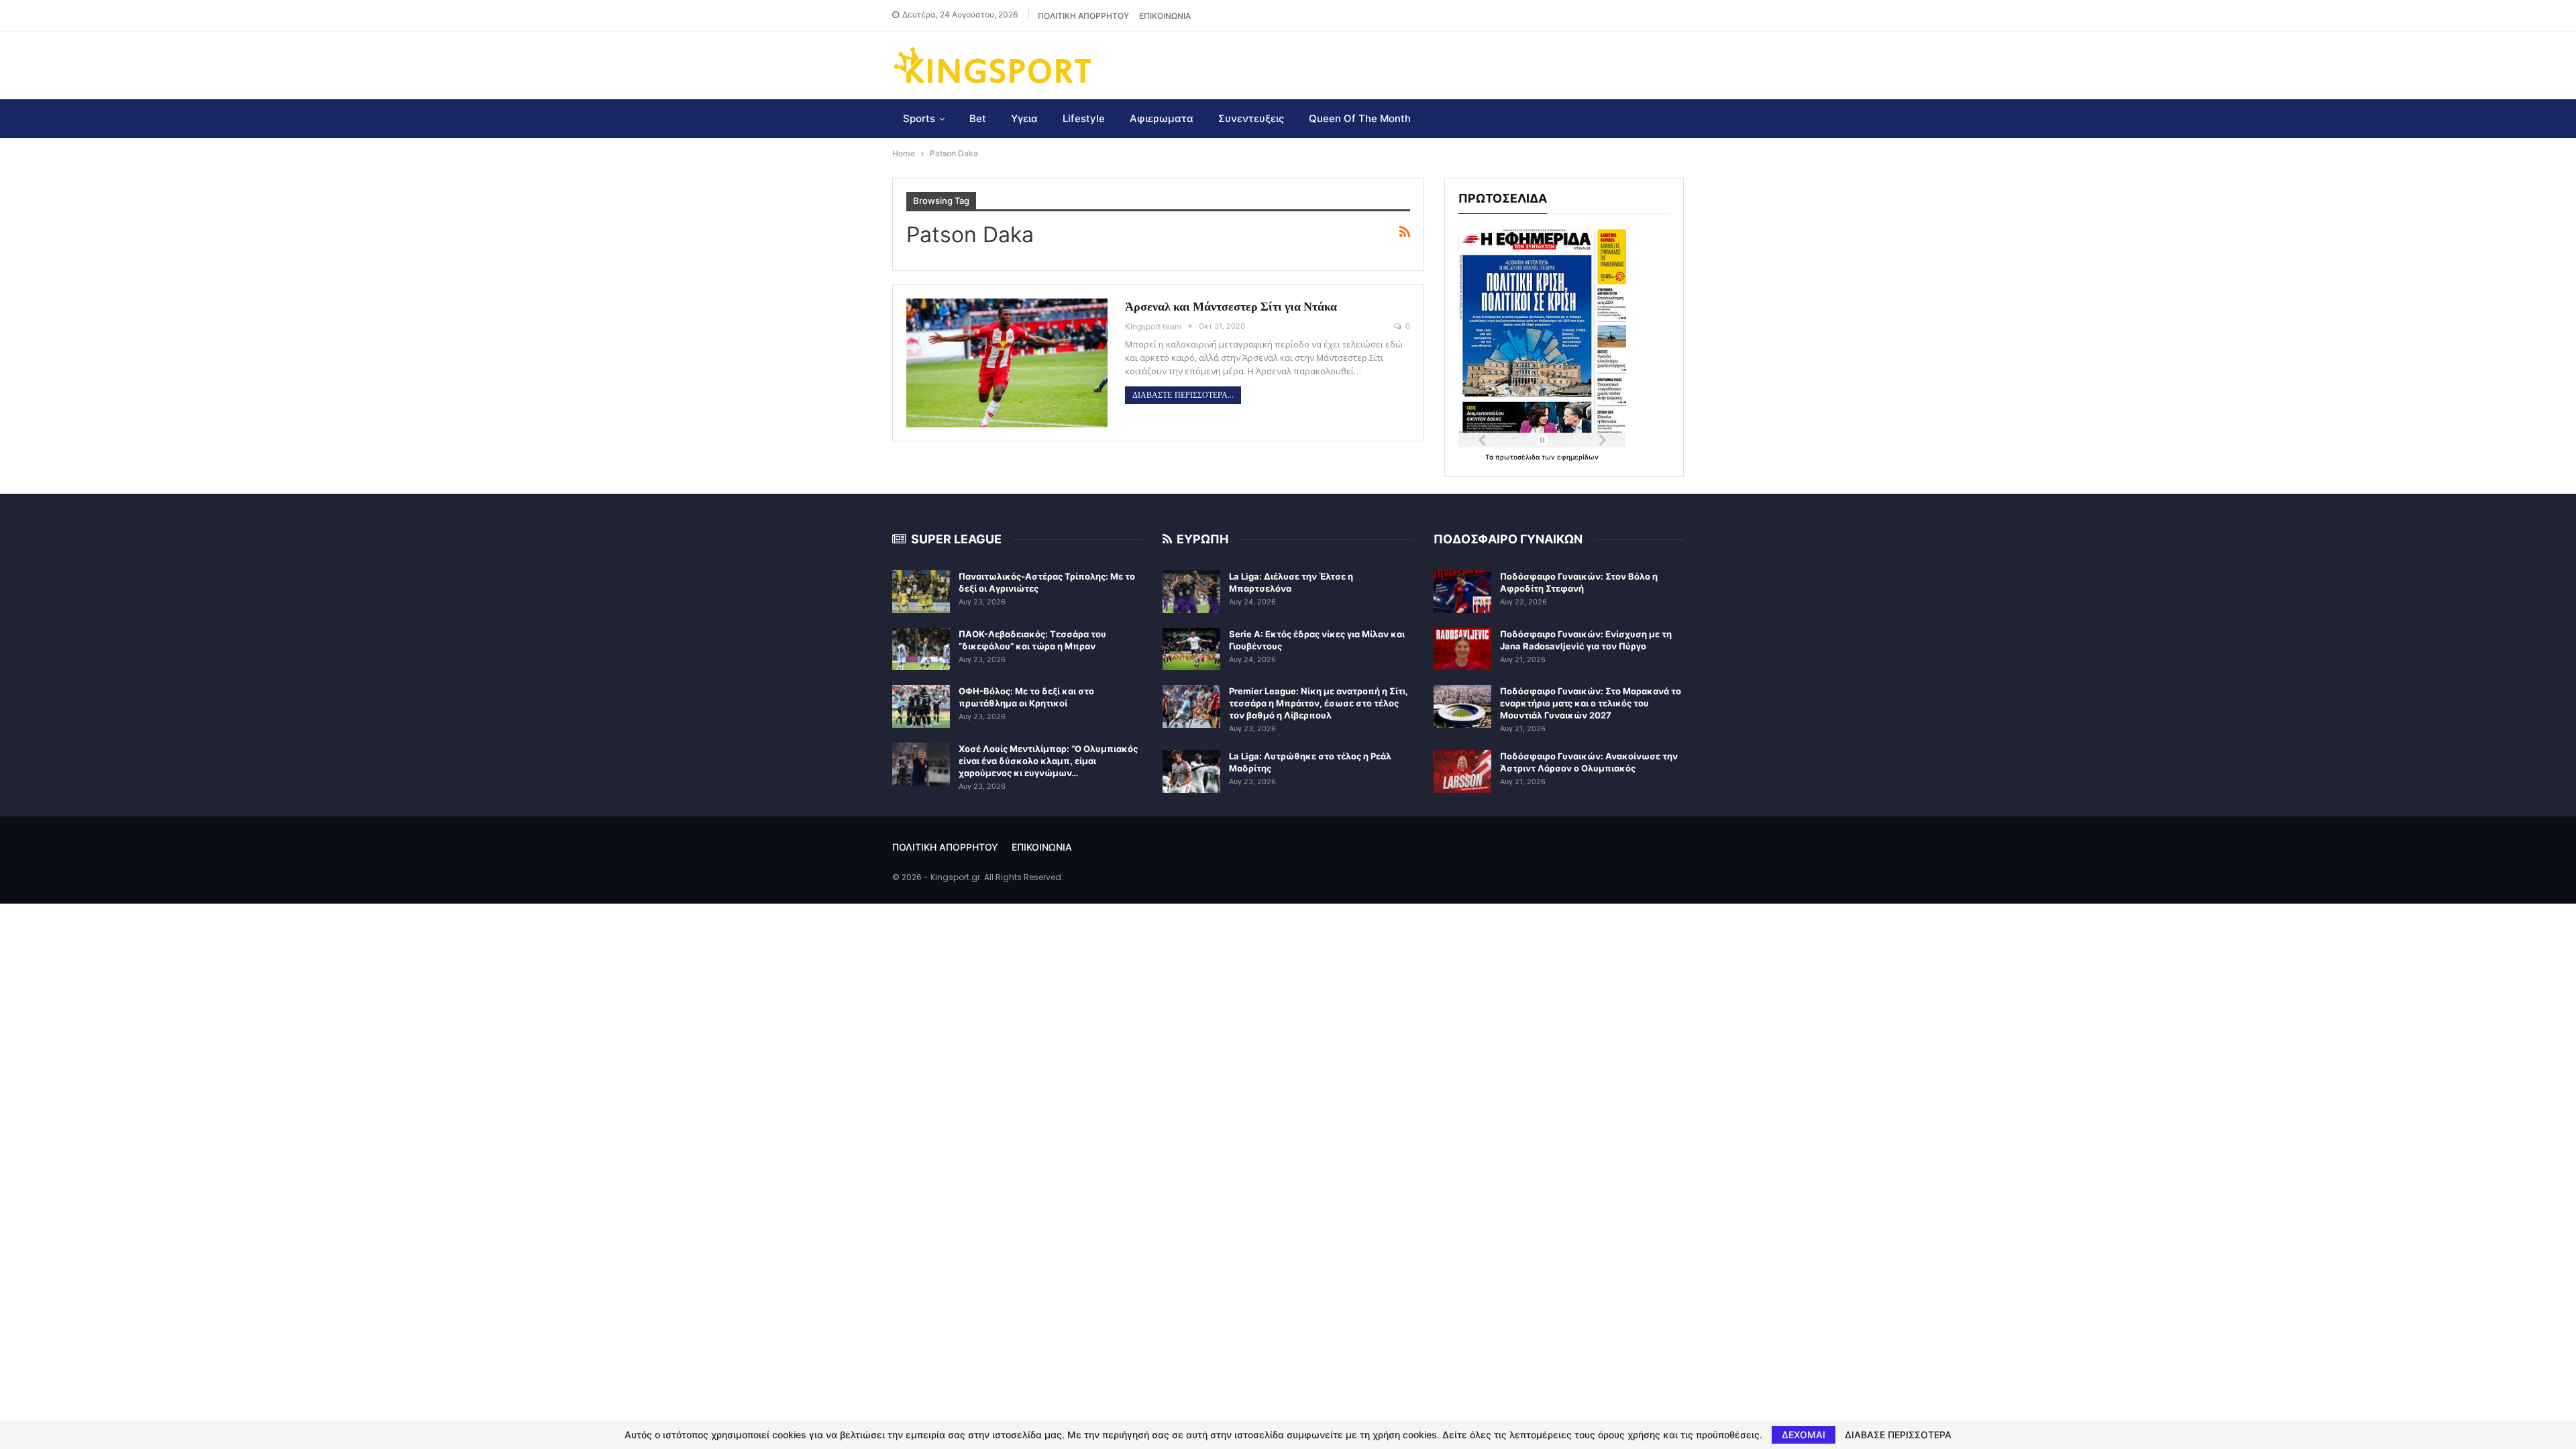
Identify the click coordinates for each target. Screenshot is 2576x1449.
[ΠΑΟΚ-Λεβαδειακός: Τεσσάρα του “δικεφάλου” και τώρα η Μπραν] (921, 649)
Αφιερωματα (1162, 118)
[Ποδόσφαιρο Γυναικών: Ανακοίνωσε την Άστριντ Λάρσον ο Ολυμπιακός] (1462, 771)
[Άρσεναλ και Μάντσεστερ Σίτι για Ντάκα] (1007, 363)
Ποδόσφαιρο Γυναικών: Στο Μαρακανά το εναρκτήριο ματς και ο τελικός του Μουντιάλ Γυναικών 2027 (1591, 703)
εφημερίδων (1578, 457)
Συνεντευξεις (1251, 118)
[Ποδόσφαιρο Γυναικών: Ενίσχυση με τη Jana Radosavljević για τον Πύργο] (1462, 649)
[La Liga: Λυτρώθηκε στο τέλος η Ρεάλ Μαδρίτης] (1191, 771)
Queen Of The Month (1360, 118)
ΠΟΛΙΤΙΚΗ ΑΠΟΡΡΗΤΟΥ (1083, 16)
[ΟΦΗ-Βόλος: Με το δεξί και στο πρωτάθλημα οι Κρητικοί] (921, 706)
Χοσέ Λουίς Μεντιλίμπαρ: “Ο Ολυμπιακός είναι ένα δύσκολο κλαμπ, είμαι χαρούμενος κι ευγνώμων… (1048, 761)
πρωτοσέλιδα (1518, 457)
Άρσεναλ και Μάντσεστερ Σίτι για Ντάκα (1231, 306)
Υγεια (1024, 118)
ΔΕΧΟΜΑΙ (1804, 1435)
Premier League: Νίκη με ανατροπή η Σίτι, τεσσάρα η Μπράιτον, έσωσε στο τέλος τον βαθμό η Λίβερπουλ (1319, 703)
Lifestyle (1084, 118)
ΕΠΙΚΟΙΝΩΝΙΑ (1165, 16)
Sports (919, 118)
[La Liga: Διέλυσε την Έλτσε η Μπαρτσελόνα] (1191, 592)
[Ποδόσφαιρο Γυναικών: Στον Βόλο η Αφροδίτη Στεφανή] (1462, 592)
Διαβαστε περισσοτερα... (1183, 395)
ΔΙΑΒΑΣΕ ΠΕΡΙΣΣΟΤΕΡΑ (1898, 1435)
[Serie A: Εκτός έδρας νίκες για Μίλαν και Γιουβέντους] (1191, 649)
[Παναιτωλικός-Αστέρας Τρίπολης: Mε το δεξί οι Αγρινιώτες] (921, 592)
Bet (978, 118)
